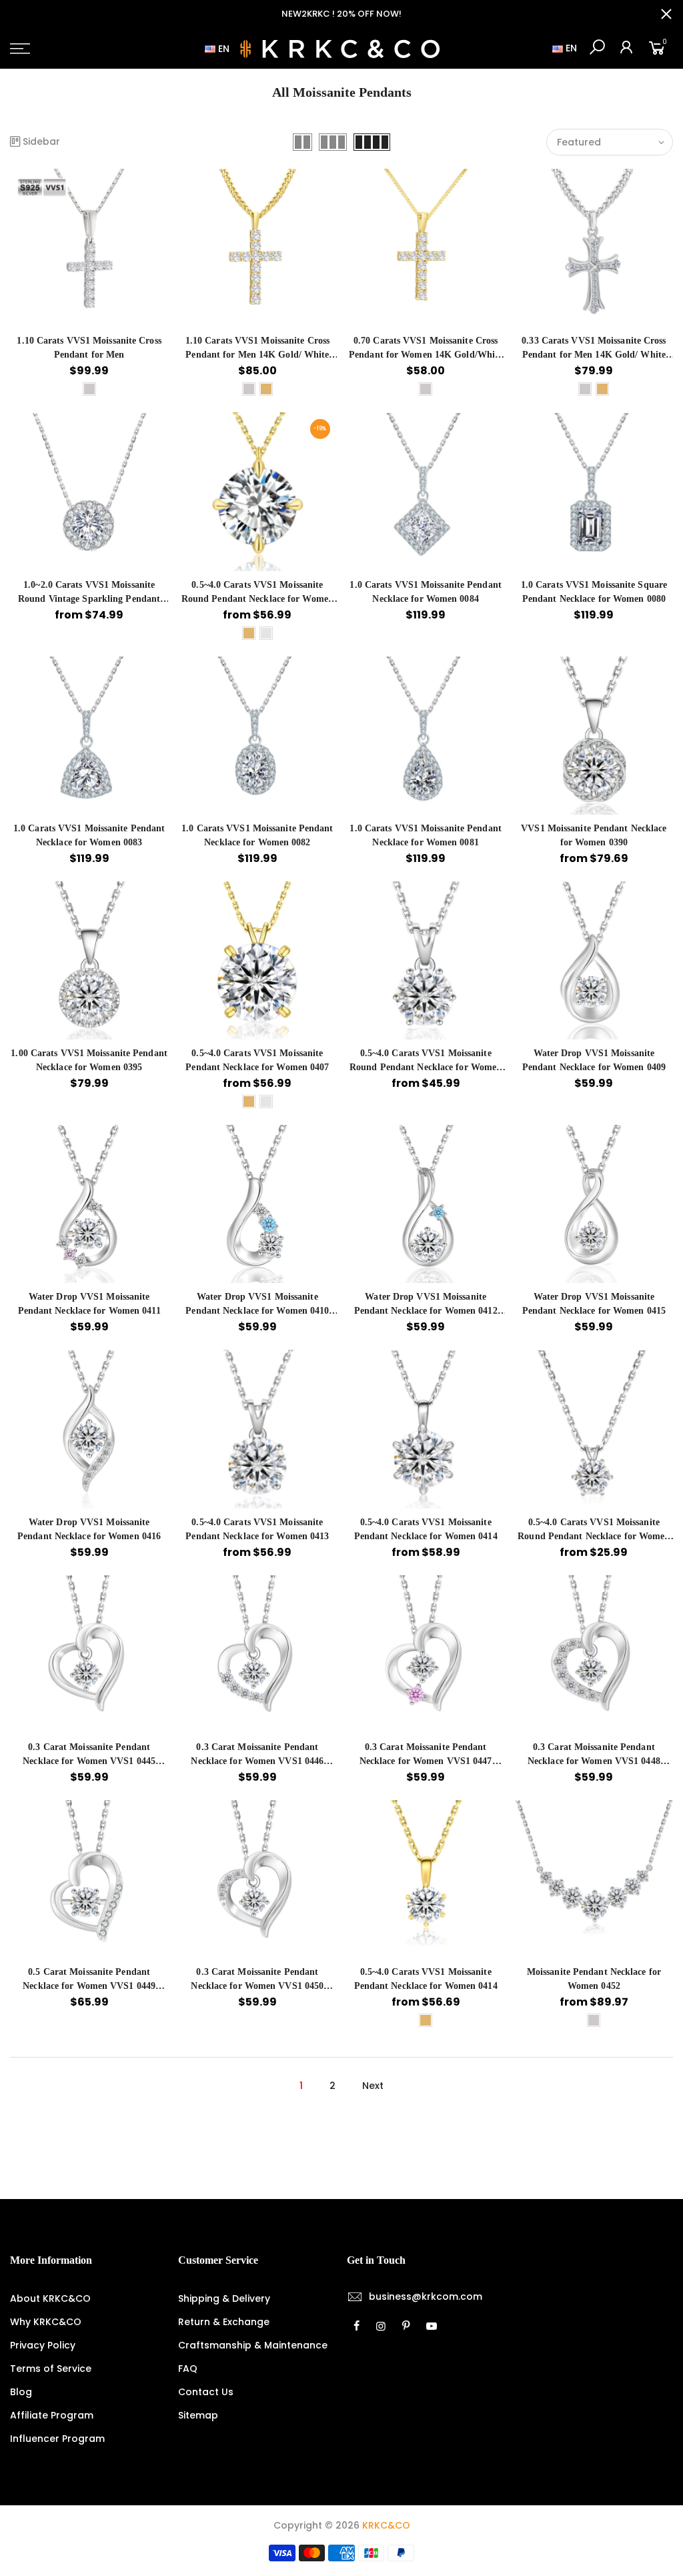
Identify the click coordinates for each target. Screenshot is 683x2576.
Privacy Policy (43, 2345)
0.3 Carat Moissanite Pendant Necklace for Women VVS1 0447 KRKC (426, 1761)
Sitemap (198, 2415)
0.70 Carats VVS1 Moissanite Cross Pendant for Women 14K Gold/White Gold (426, 355)
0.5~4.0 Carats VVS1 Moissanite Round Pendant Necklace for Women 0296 (257, 599)
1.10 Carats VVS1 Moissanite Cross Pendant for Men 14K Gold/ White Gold (257, 355)
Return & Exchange (224, 2322)
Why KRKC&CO (46, 2322)
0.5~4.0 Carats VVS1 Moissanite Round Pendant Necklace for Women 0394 (426, 1067)
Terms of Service (51, 2369)
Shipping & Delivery (224, 2298)
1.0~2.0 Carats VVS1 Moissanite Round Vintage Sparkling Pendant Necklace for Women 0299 (89, 599)
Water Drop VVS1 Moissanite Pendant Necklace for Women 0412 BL (426, 1311)
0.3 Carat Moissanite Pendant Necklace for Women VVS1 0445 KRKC (89, 1761)
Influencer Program (57, 2439)
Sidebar (41, 141)
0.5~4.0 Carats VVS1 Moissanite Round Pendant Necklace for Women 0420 (594, 1536)
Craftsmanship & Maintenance (253, 2345)
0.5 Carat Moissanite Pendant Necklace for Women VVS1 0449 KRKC (89, 1986)
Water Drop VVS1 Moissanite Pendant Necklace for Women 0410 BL (257, 1311)
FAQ (188, 2369)
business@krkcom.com (426, 2296)
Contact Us (206, 2392)
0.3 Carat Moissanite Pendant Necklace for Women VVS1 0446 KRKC (257, 1761)
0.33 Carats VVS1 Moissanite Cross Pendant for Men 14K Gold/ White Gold (594, 355)
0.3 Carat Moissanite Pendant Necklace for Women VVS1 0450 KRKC (257, 1986)
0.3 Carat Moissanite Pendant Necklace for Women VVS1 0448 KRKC (594, 1761)
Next (373, 2086)
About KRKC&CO (50, 2298)
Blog (21, 2392)
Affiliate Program (52, 2415)
